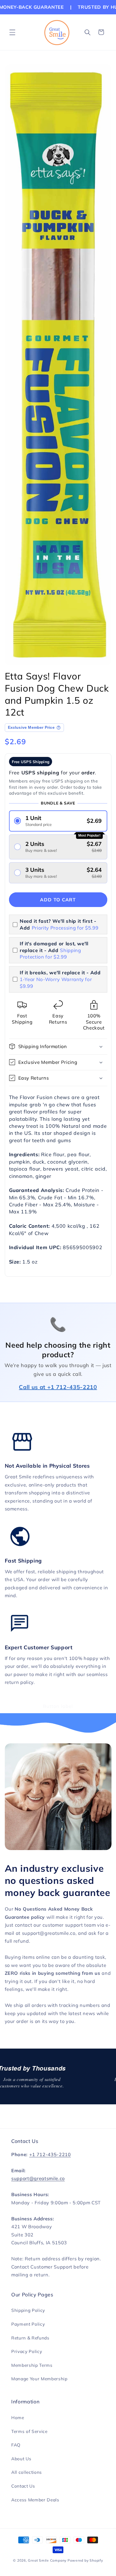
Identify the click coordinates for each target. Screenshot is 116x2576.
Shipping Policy (28, 2310)
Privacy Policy (27, 2351)
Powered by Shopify (85, 2560)
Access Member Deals (35, 2500)
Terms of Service (29, 2431)
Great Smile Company (47, 2560)
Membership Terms (32, 2365)
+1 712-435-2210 (50, 2154)
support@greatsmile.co (38, 2178)
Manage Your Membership (39, 2379)
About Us (21, 2459)
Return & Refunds (30, 2338)
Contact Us (23, 2486)
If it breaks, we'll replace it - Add (60, 979)
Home (18, 2418)
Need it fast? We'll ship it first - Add (59, 924)
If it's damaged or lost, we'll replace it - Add (54, 950)
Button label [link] (58, 1706)
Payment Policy (28, 2324)
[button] (12, 32)
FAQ (16, 2445)
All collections (27, 2472)
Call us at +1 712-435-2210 (58, 1387)
